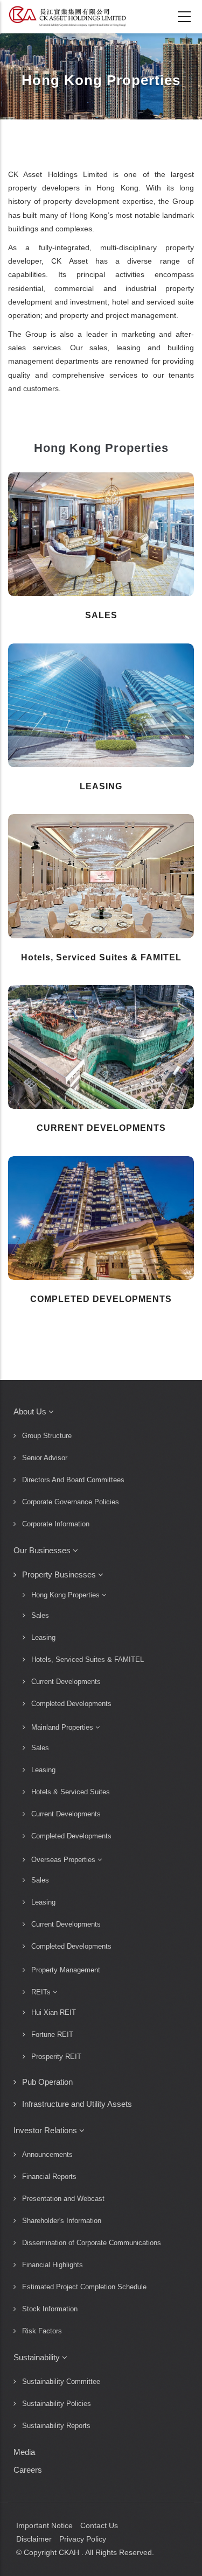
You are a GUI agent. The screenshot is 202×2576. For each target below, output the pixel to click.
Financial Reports (49, 2177)
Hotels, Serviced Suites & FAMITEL (101, 957)
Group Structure (47, 1436)
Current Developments (66, 1682)
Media (24, 2452)
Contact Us (99, 2525)
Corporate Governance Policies (71, 1502)
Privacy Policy (83, 2539)
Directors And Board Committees (73, 1480)
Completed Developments (71, 1704)
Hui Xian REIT (54, 2012)
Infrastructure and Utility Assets (77, 2104)
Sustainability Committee (61, 2382)
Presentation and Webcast (63, 2199)
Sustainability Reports (56, 2426)
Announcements (47, 2154)
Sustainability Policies (57, 2404)
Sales (40, 1615)
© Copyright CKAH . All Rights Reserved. (85, 2552)
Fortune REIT (52, 2034)
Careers (28, 2470)
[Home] (67, 16)
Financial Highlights (53, 2265)
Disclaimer (34, 2539)
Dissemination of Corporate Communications (92, 2243)
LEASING (101, 786)
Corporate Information (56, 1524)
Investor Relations (46, 2130)
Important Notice (44, 2525)
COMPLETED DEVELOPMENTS (101, 1299)
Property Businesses (60, 1574)
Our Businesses (43, 1550)
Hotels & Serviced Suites (71, 1792)
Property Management (66, 1970)
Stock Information (50, 2309)
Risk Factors (42, 2331)
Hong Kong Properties (67, 1595)
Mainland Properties (63, 1727)
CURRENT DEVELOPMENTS (101, 1128)
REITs (42, 1992)
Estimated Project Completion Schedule (84, 2287)
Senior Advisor (45, 1458)
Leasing (43, 1637)
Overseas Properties (64, 1860)
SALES (101, 615)
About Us (31, 1411)
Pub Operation (47, 2082)
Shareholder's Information (62, 2221)
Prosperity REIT (56, 2057)
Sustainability (38, 2357)
